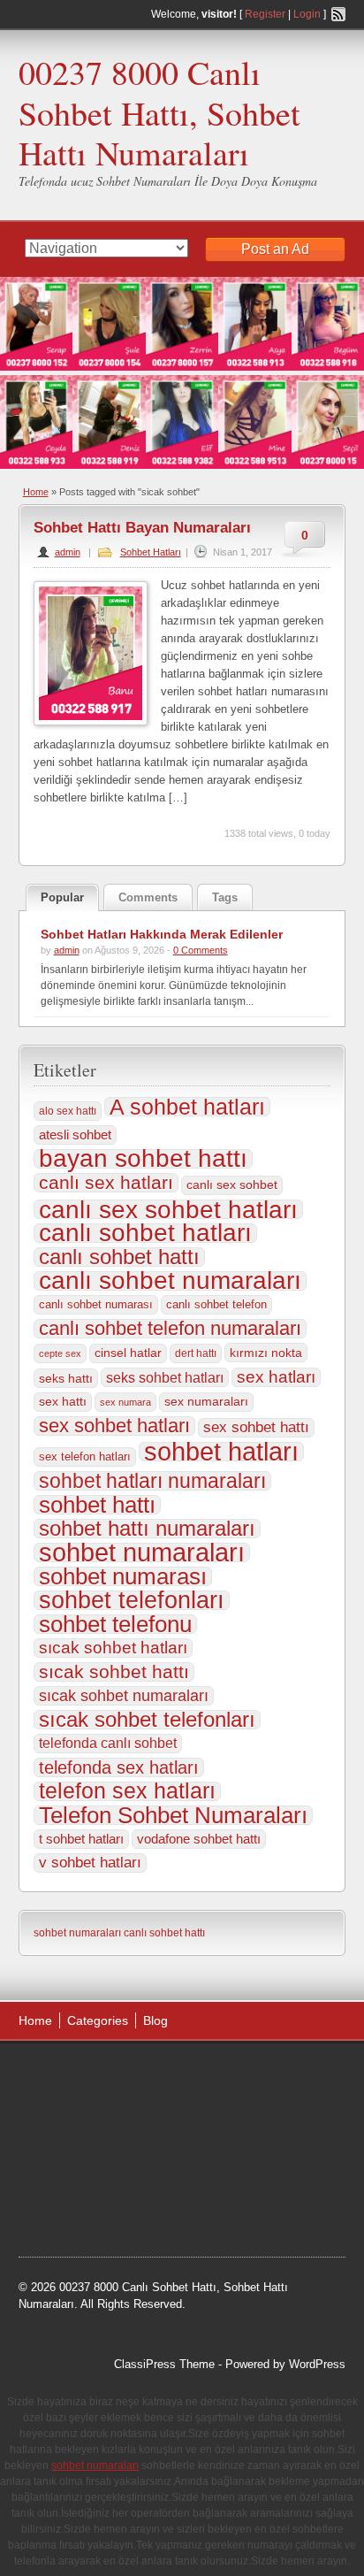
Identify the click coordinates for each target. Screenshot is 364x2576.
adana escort (68, 2075)
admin (68, 552)
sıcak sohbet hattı (114, 1672)
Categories (98, 2020)
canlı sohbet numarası (96, 1304)
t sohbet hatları (81, 1839)
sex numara (125, 1402)
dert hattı (196, 1353)
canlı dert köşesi (147, 2165)
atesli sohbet (75, 1135)
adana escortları (156, 2075)
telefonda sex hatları (119, 1767)
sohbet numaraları (142, 1552)
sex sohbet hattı (256, 1427)
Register (265, 14)
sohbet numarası (123, 1576)
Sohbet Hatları (151, 552)
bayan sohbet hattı (143, 1159)
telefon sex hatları (127, 1791)
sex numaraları (206, 1402)
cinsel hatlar (128, 1353)
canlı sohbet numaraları (170, 1281)
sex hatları (276, 1377)
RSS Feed (338, 14)
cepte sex (60, 1353)
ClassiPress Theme (164, 2364)
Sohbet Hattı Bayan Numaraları (142, 528)
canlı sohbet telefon (216, 1304)
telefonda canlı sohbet (108, 1743)
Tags (225, 897)
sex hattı (63, 1402)
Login (307, 14)
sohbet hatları (221, 1452)
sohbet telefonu (115, 1624)
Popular (62, 897)
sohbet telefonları (132, 1600)
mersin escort (70, 2209)
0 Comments (201, 950)
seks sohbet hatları (165, 1377)
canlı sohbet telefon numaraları (170, 1329)
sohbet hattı (97, 1505)
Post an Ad (275, 249)
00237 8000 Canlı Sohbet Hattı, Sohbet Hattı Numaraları (159, 112)
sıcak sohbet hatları (113, 1648)
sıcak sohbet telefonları (147, 1720)
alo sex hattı (68, 1111)
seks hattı (66, 1378)
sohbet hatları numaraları (152, 1481)
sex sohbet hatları (114, 1426)
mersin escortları (248, 2187)
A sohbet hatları (187, 1107)
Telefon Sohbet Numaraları (173, 1815)
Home (36, 492)
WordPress (317, 2364)
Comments (148, 897)
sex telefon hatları (85, 1457)
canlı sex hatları (106, 1183)
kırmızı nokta (266, 1353)
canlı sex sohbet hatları (168, 1209)
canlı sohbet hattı (119, 1257)
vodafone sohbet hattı (199, 1839)
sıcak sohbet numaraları (124, 1696)
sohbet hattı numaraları (147, 1529)
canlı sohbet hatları (145, 1233)
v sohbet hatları (90, 1863)
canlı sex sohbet (232, 1185)
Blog (155, 2020)
